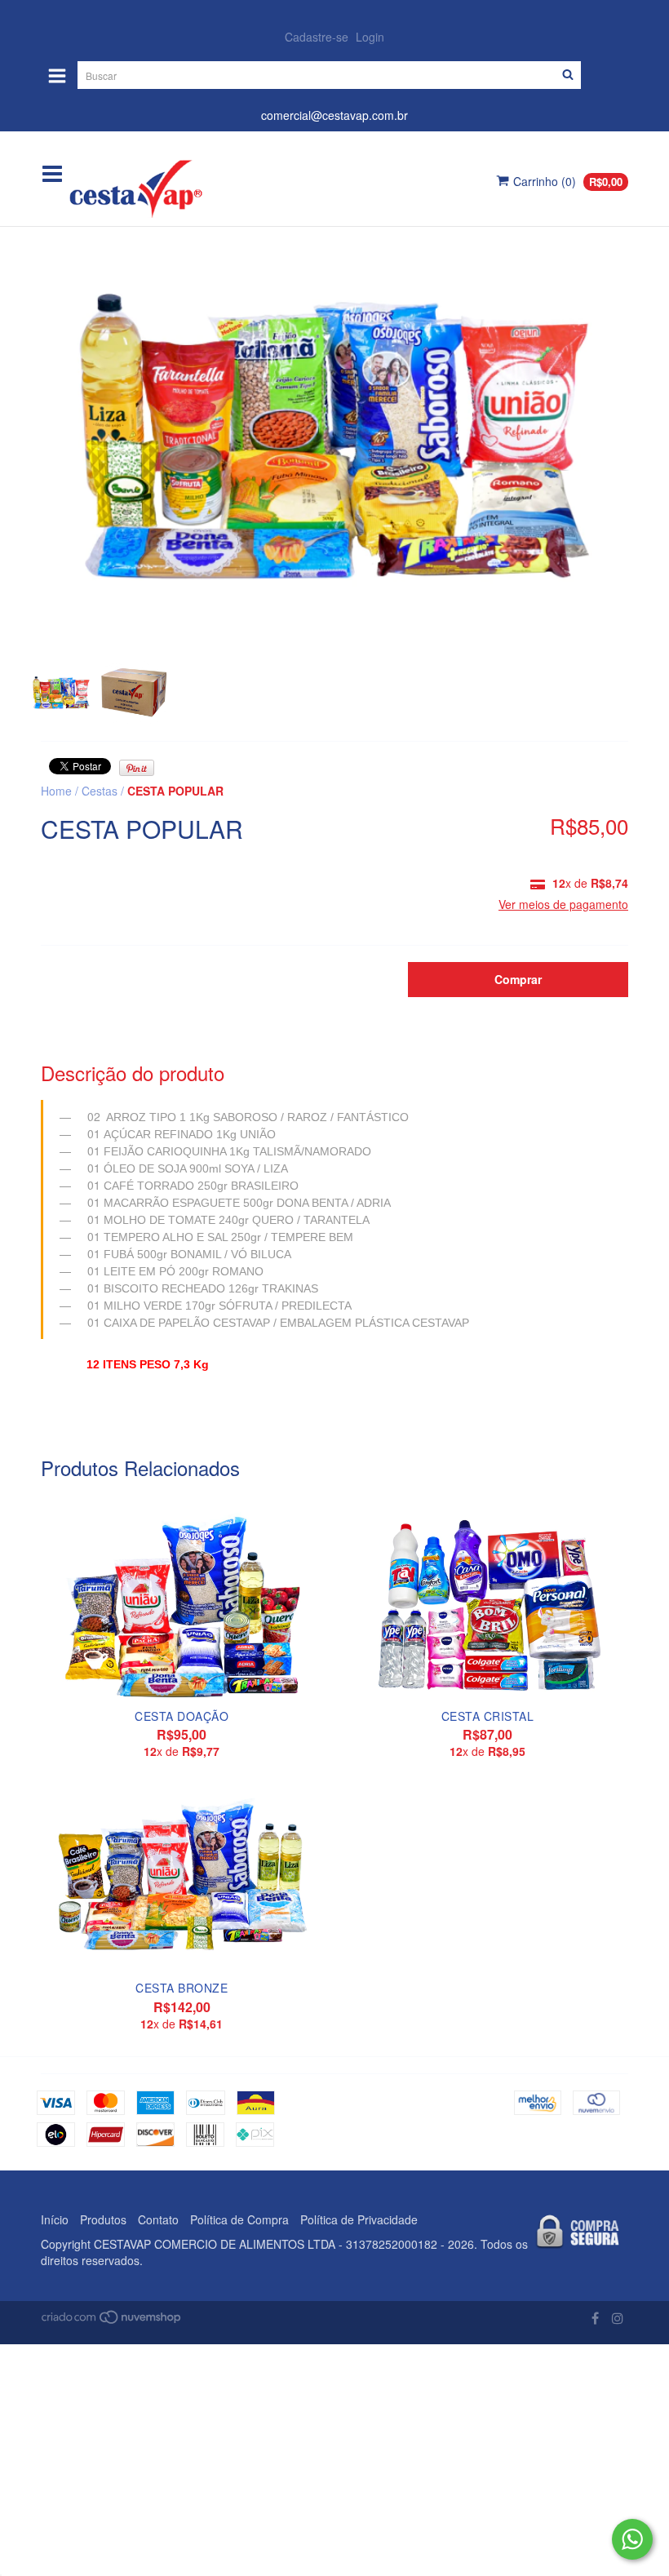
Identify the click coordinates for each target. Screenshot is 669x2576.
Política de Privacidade (359, 2219)
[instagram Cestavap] (618, 2318)
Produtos (103, 2219)
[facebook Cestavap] (595, 2318)
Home (56, 791)
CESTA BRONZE (182, 1988)
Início (55, 2219)
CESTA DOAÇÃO (182, 1716)
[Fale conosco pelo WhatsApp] (632, 2539)
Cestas (100, 791)
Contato (158, 2219)
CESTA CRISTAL (488, 1716)
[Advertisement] (334, 2459)
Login (370, 37)
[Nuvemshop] (112, 2320)
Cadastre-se (317, 37)
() (568, 181)
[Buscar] (568, 75)
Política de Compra (239, 2219)
